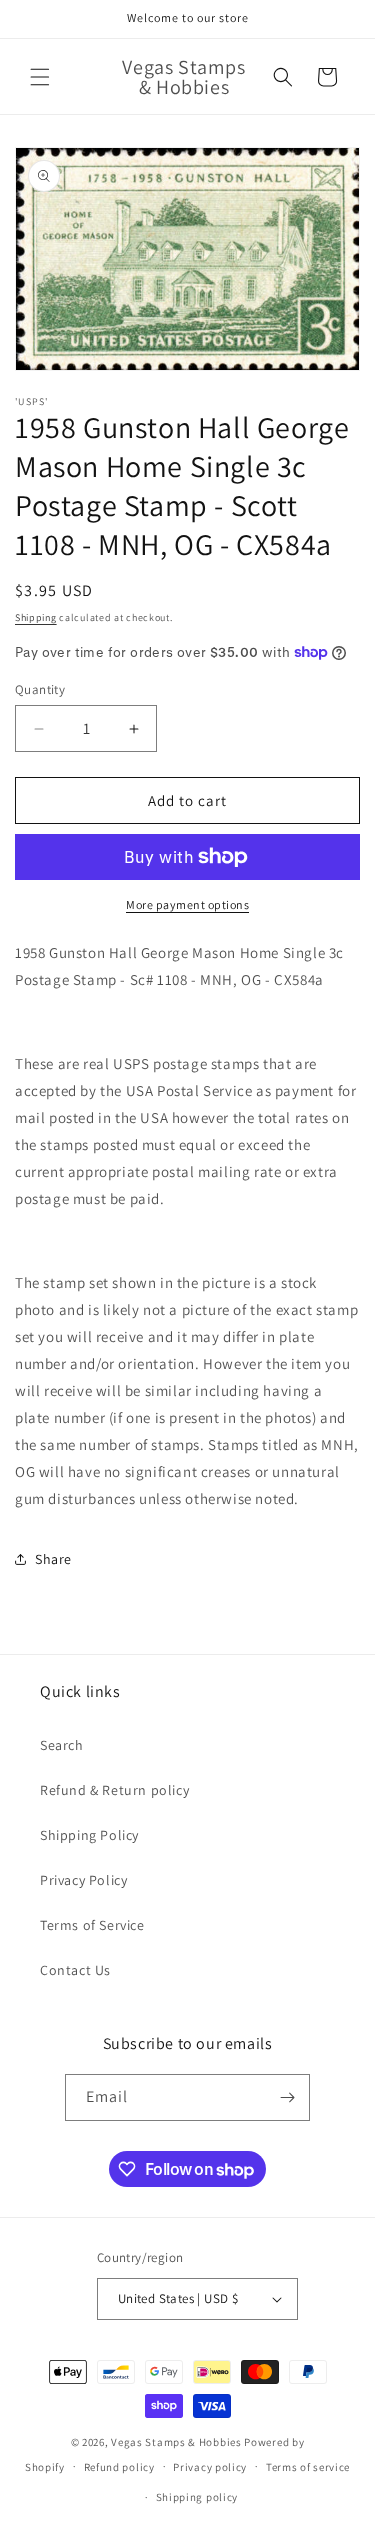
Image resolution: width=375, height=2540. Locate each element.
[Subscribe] (287, 2097)
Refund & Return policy (114, 1790)
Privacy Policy (83, 1880)
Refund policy (119, 2467)
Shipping (36, 617)
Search (62, 1745)
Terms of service (308, 2467)
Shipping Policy (89, 1835)
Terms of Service (92, 1925)
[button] (40, 77)
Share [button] (53, 1559)
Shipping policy (197, 2497)
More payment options (187, 904)
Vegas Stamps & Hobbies (176, 2442)
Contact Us (75, 1970)
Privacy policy (210, 2467)
